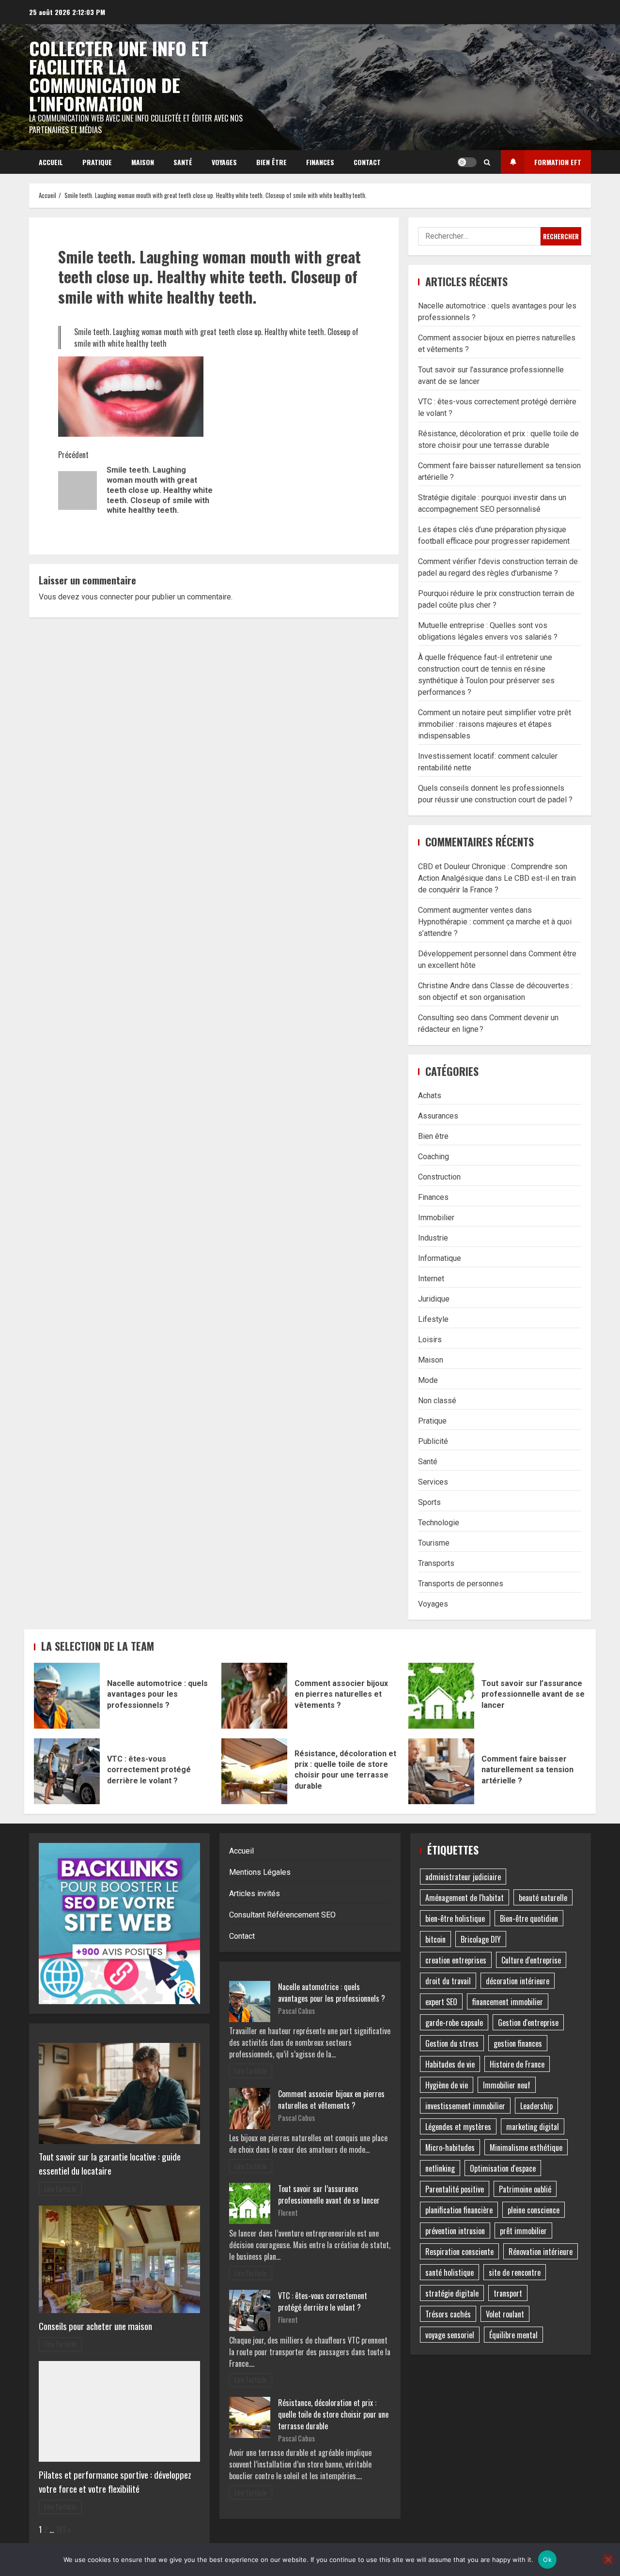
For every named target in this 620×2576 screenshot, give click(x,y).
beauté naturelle (543, 1898)
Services (433, 1482)
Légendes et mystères (458, 2127)
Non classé (437, 1401)
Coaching (434, 1157)
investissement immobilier (465, 2106)
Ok (547, 2560)
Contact (367, 162)
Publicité (433, 1441)
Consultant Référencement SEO (282, 1915)
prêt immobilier (523, 2231)
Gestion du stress (452, 2043)
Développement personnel (463, 954)
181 (61, 2530)
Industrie (433, 1238)
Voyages (224, 162)
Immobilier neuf (507, 2085)
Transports (436, 1563)
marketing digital (533, 2127)
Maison (143, 162)
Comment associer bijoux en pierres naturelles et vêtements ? (254, 1696)
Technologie (439, 1523)
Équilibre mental (513, 2335)
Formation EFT (558, 162)
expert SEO (441, 2002)
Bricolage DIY (481, 1939)
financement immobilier (508, 2002)
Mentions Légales (260, 1872)
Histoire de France (517, 2064)
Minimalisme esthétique (526, 2147)
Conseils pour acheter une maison (95, 2326)
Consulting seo (443, 1018)
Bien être (271, 162)
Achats (430, 1096)
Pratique (97, 162)
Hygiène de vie (447, 2085)
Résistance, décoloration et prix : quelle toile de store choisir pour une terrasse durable (254, 1771)
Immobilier (436, 1218)
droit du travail (448, 1981)
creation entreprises (456, 1960)
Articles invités (255, 1894)
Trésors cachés (448, 2314)
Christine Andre (444, 986)
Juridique (434, 1299)
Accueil (51, 162)
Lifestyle (433, 1319)
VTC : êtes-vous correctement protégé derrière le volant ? (67, 1771)
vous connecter (107, 597)
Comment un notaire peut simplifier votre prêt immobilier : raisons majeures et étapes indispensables (495, 724)
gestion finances (518, 2043)
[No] (608, 2560)
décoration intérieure (518, 1981)
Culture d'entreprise (531, 1960)
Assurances (438, 1116)
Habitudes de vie (450, 2064)
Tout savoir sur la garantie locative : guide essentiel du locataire (110, 2163)
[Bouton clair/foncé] (467, 162)
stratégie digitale (452, 2293)
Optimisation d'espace (503, 2168)
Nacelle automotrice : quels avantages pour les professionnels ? (67, 1696)
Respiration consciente (459, 2252)
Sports (429, 1502)
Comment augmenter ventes (466, 910)
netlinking (440, 2168)
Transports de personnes (461, 1584)
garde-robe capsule (454, 2023)
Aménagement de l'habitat (465, 1898)
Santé (183, 162)
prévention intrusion (455, 2231)
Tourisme (434, 1543)
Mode (428, 1380)
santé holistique (449, 2272)
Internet (431, 1279)
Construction (439, 1177)
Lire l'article (60, 2189)
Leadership (536, 2106)
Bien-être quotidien (529, 1918)
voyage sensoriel (450, 2335)
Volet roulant (505, 2314)
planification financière (459, 2210)
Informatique (440, 1258)
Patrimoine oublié (525, 2189)
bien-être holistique (455, 1918)
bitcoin (435, 1939)
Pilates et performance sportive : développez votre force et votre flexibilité (115, 2482)
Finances (320, 162)
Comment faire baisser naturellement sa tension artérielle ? (441, 1771)
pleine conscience (534, 2210)
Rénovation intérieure (541, 2252)
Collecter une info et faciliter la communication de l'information (119, 76)
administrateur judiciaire (463, 1877)
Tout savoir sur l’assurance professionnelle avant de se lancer (441, 1696)
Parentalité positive (455, 2189)
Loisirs (430, 1340)
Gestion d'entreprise (528, 2023)
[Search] (487, 162)
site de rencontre (515, 2272)
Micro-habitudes (450, 2147)
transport (508, 2293)
